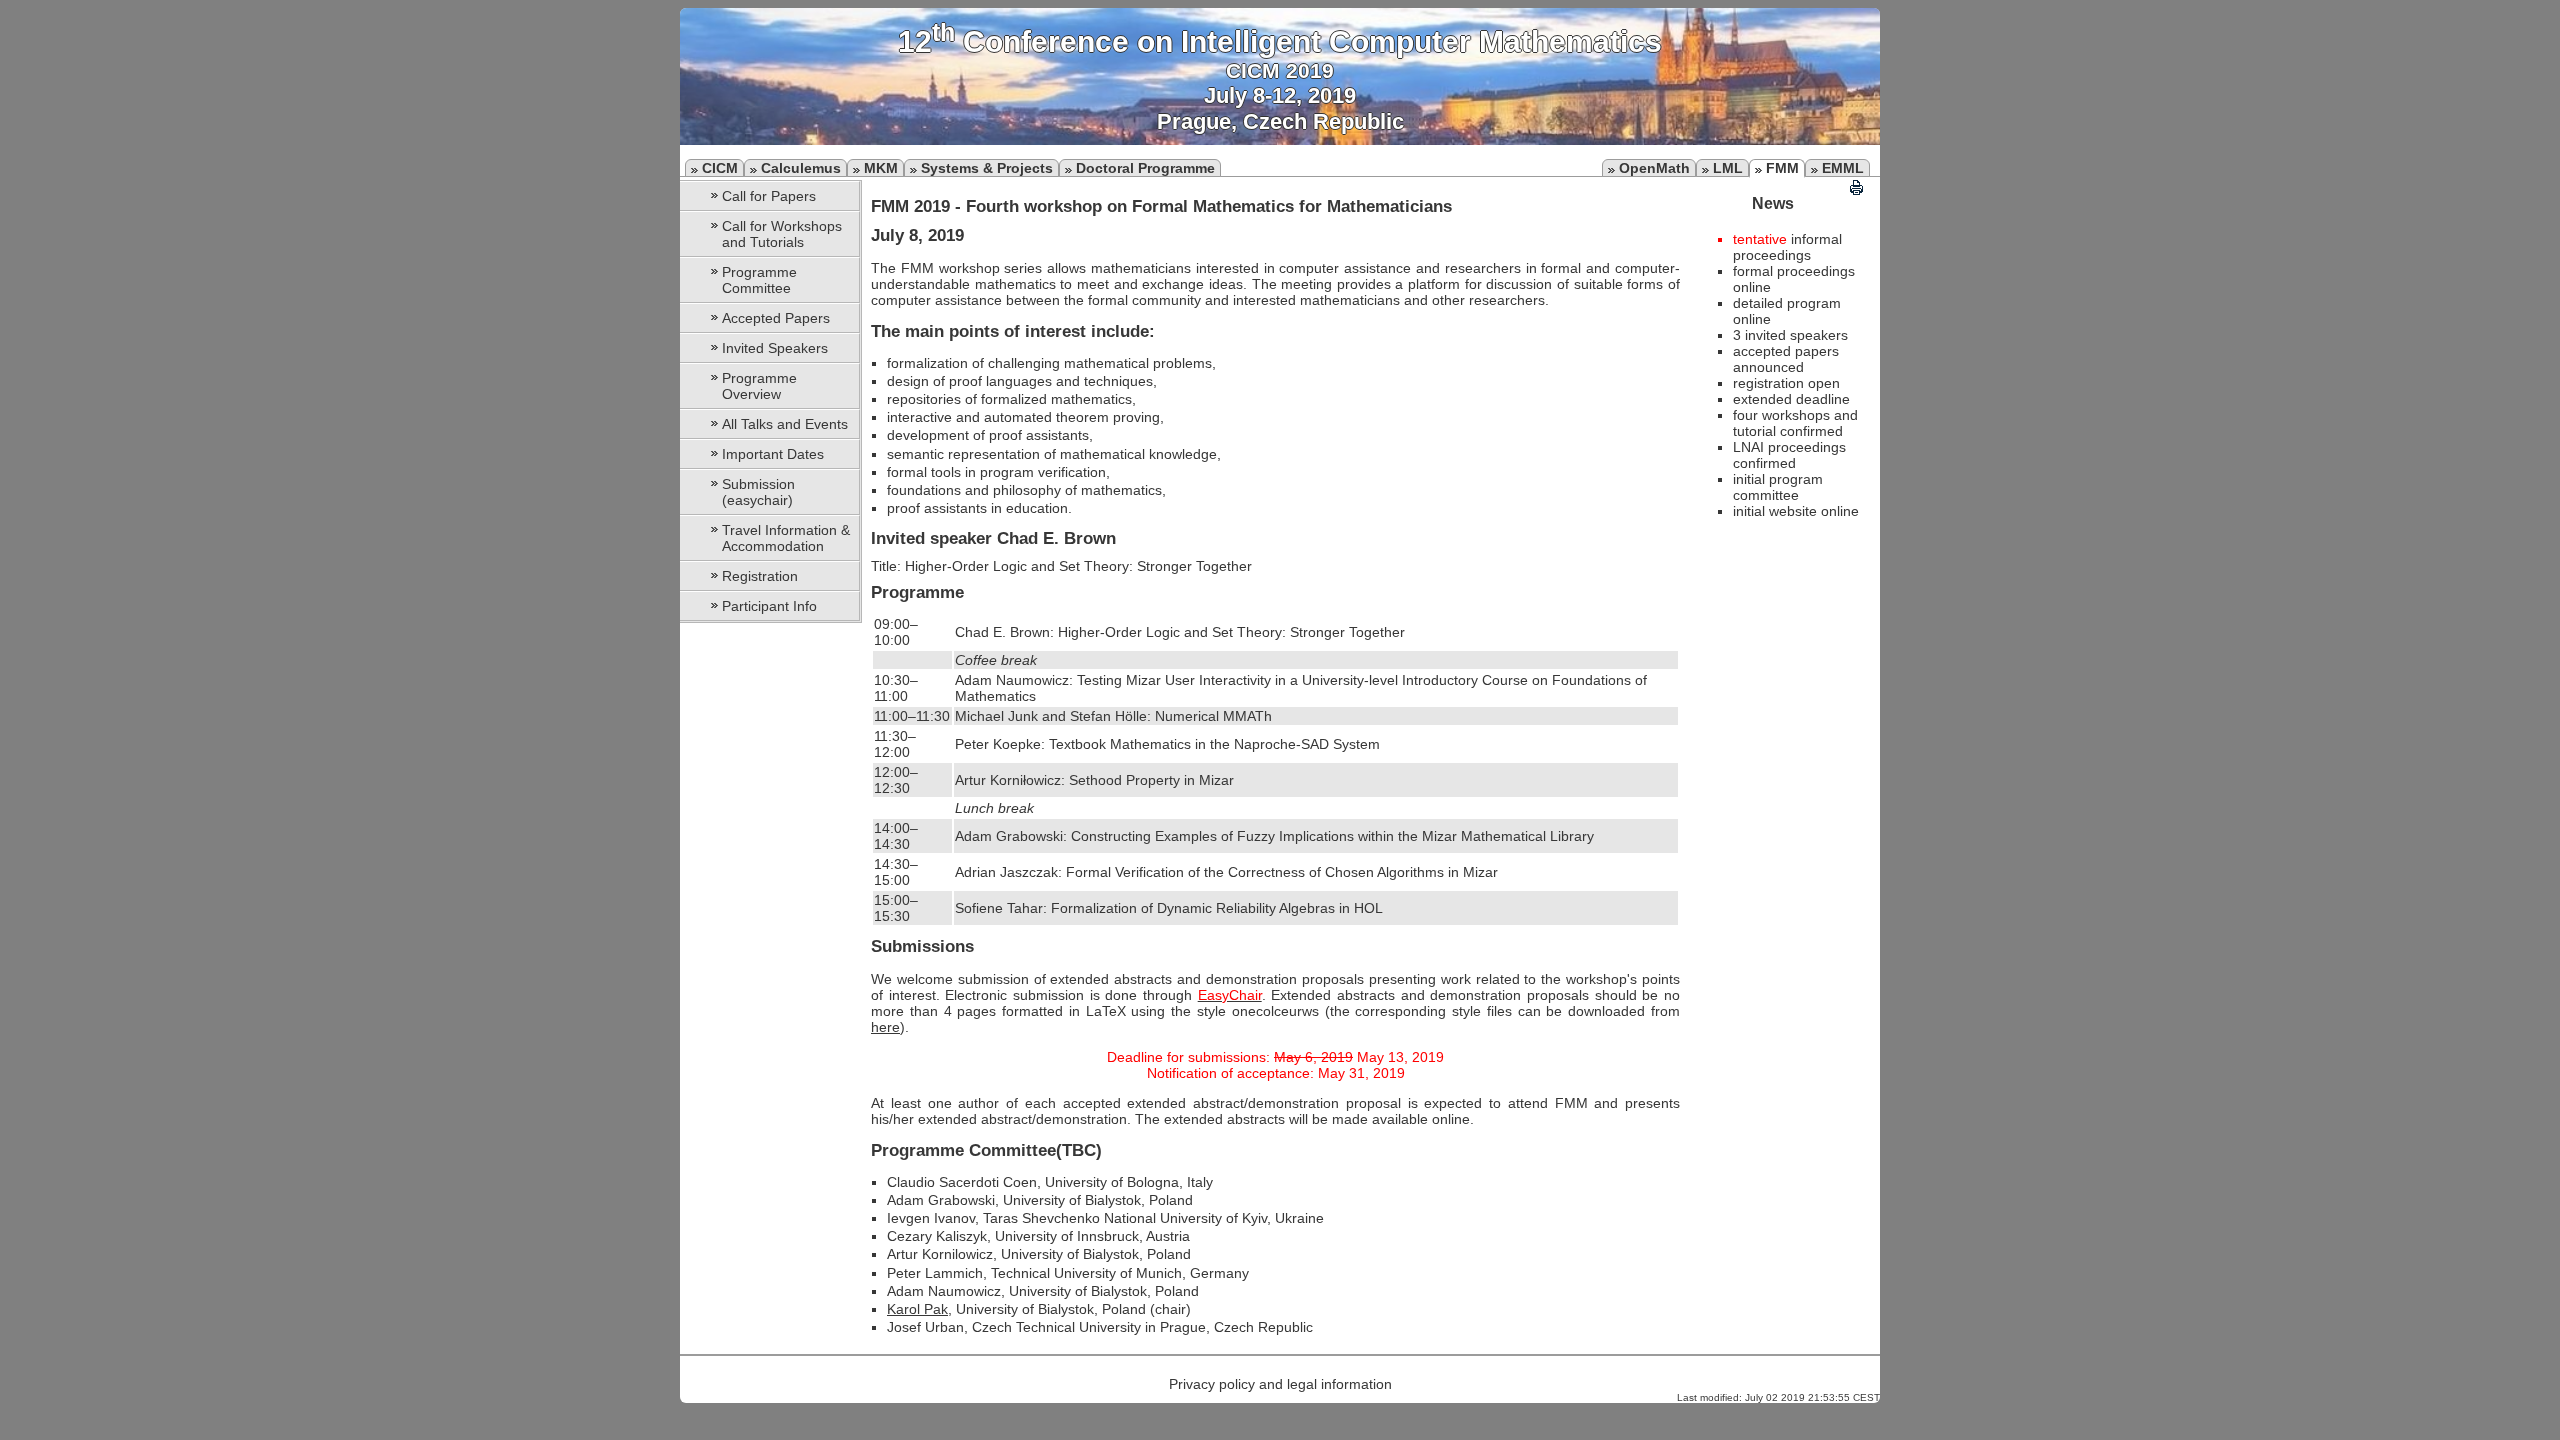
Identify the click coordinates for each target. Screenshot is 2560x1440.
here (885, 1027)
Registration (760, 576)
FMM (1782, 168)
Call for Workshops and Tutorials (782, 234)
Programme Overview (759, 386)
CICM (720, 168)
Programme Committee (759, 280)
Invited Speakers (775, 348)
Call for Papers (769, 196)
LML (1728, 168)
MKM (881, 168)
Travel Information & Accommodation (786, 538)
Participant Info (769, 606)
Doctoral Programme (1145, 168)
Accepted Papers (776, 318)
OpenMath (1654, 168)
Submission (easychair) (758, 492)
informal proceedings (1787, 247)
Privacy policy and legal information (1280, 1384)
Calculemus (801, 168)
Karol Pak (917, 1309)
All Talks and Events (785, 424)
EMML (1843, 168)
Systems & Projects (987, 168)
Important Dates (773, 454)
